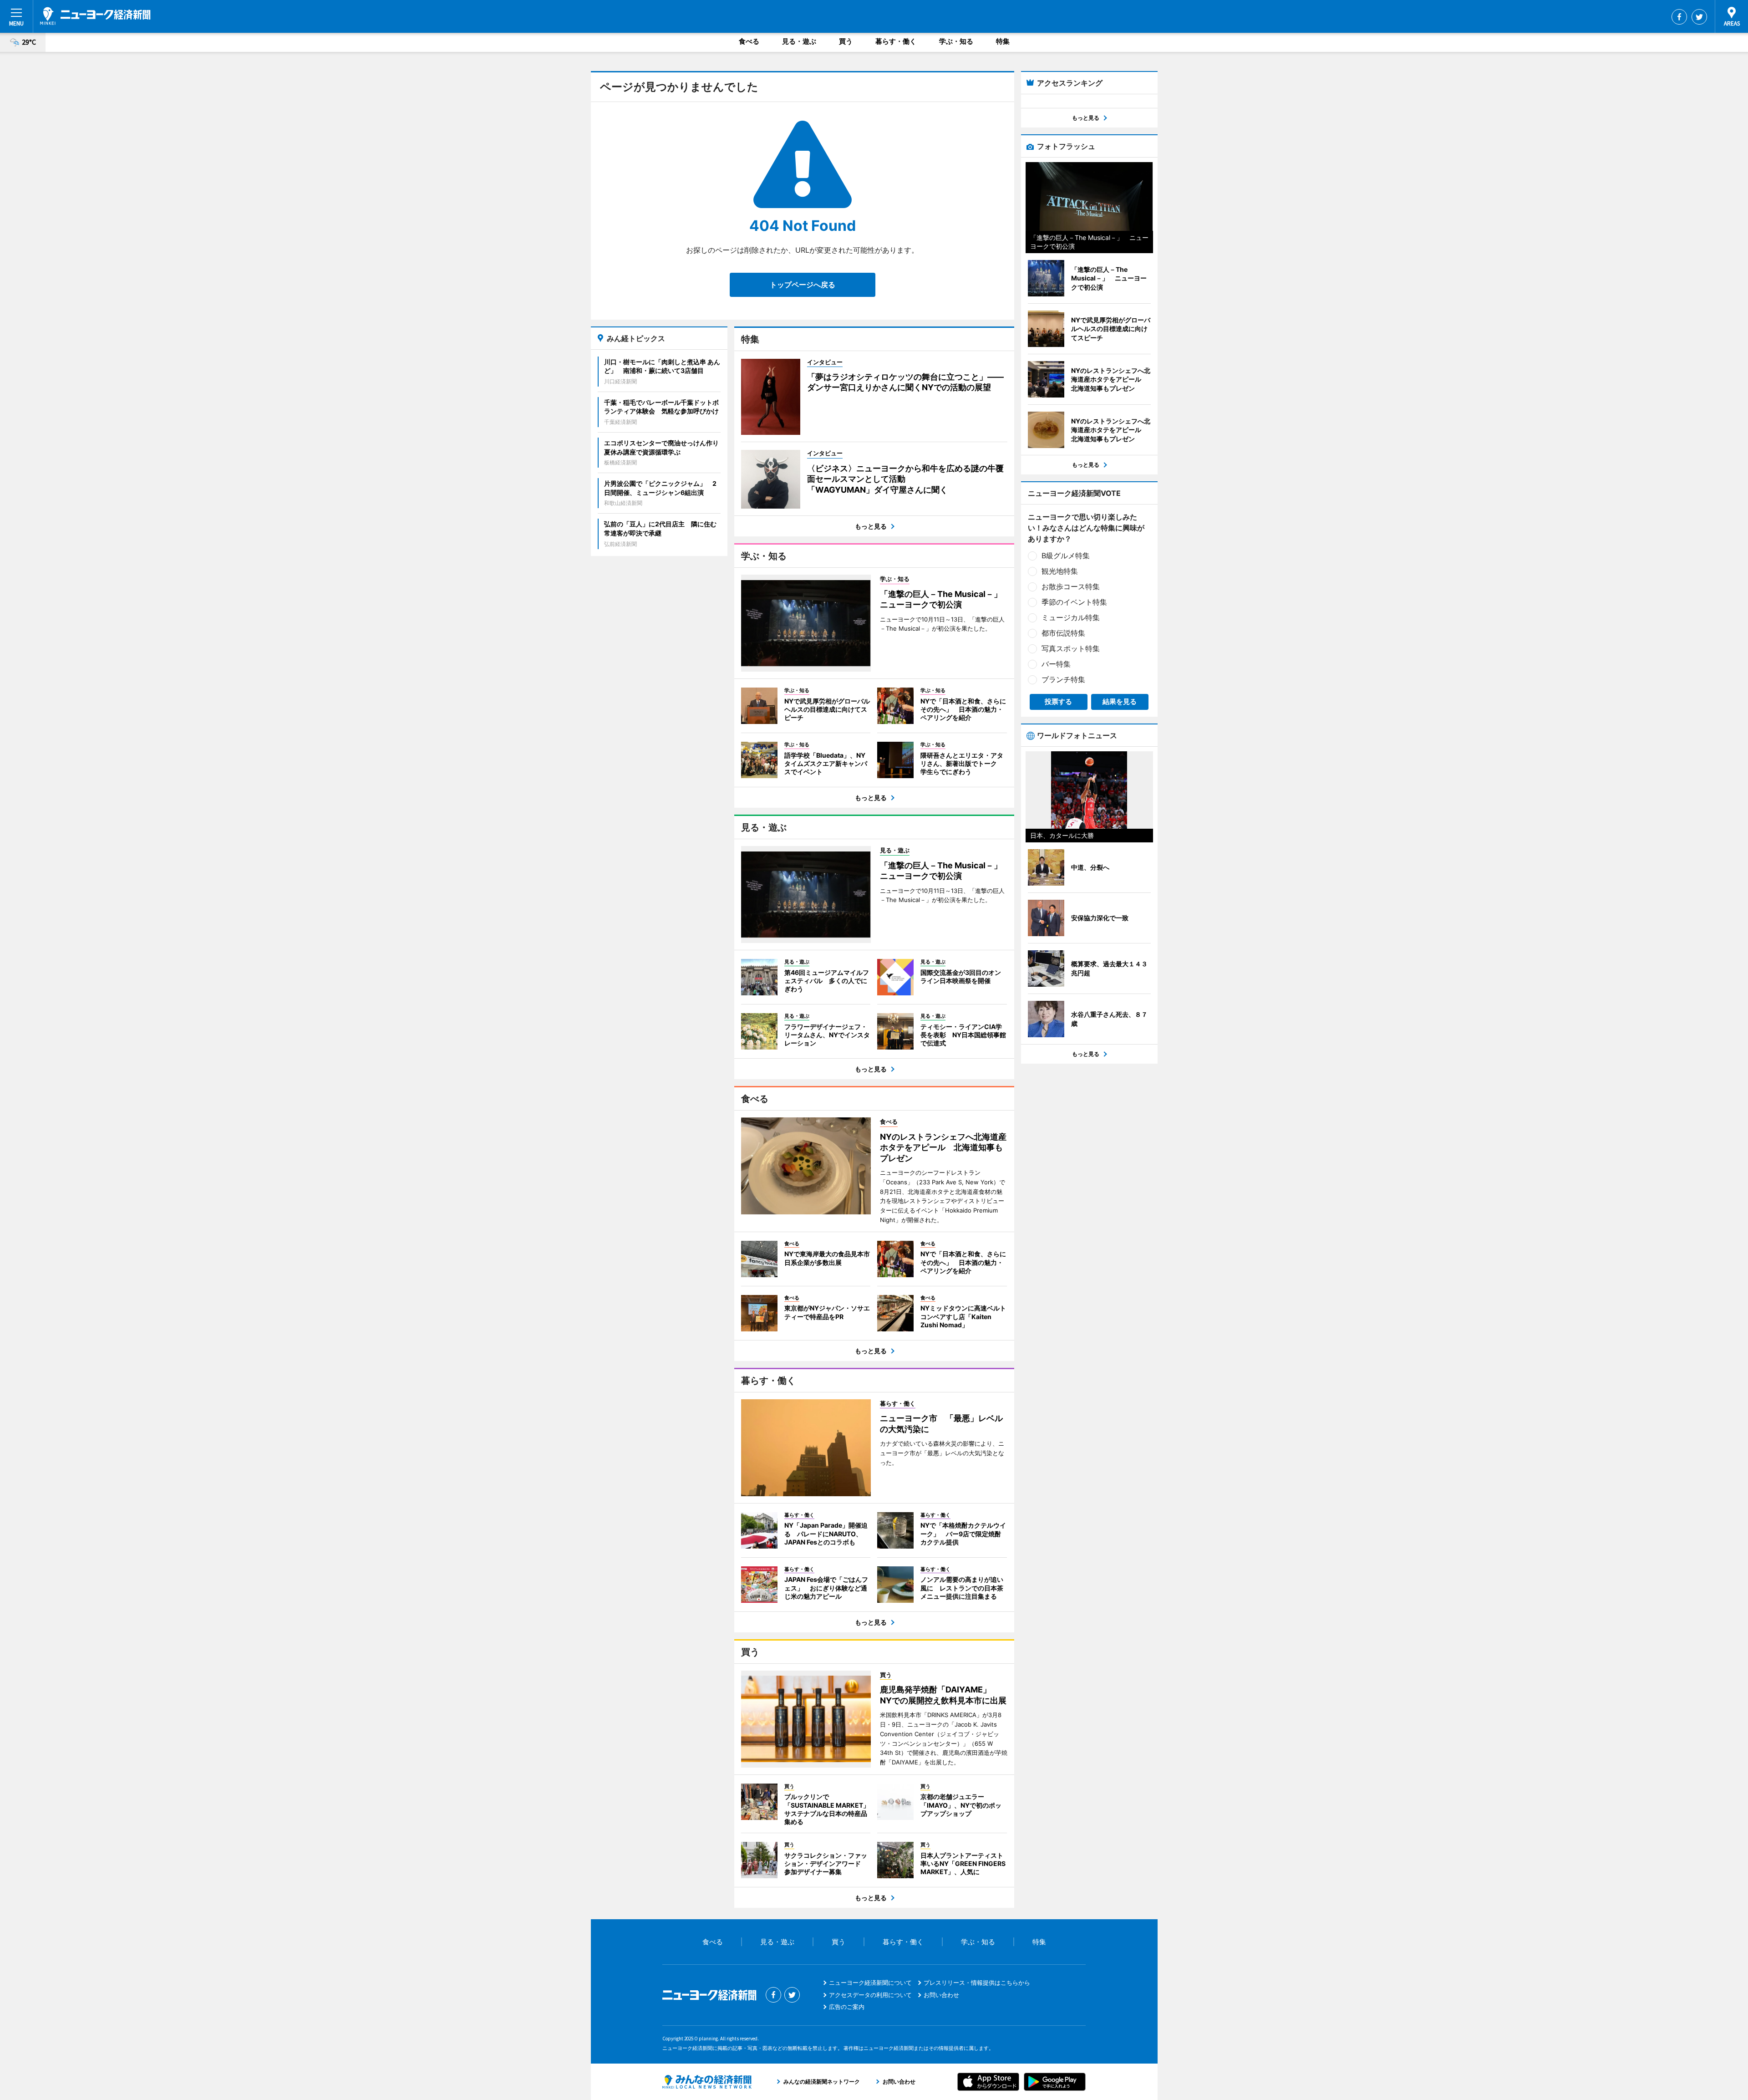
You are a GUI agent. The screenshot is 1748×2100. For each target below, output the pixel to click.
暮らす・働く (896, 41)
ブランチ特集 (1063, 679)
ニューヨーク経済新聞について (870, 1983)
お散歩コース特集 (1071, 586)
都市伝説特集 (1063, 633)
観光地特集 (1060, 571)
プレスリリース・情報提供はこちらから (977, 1983)
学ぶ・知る (956, 41)
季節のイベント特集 (1074, 602)
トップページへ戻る (803, 285)
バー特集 (1056, 664)
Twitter (1699, 17)
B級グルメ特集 (1066, 556)
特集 (1003, 41)
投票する (1058, 701)
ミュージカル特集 (1071, 617)
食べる (749, 41)
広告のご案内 (847, 2007)
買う (846, 41)
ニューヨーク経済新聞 (95, 16)
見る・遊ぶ (799, 41)
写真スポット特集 (1071, 648)
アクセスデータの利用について (870, 1995)
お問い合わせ (941, 1995)
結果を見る (1120, 701)
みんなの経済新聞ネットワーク (707, 2082)
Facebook (1679, 17)
